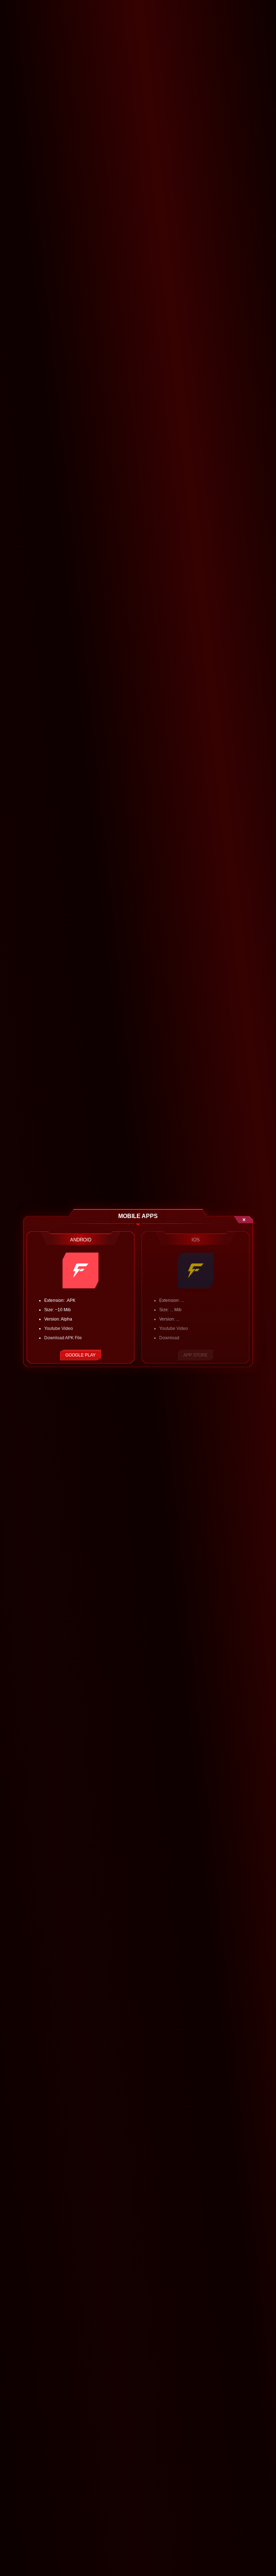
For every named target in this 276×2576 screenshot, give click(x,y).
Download (169, 1338)
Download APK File (63, 1338)
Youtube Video (59, 1328)
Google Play (80, 1355)
